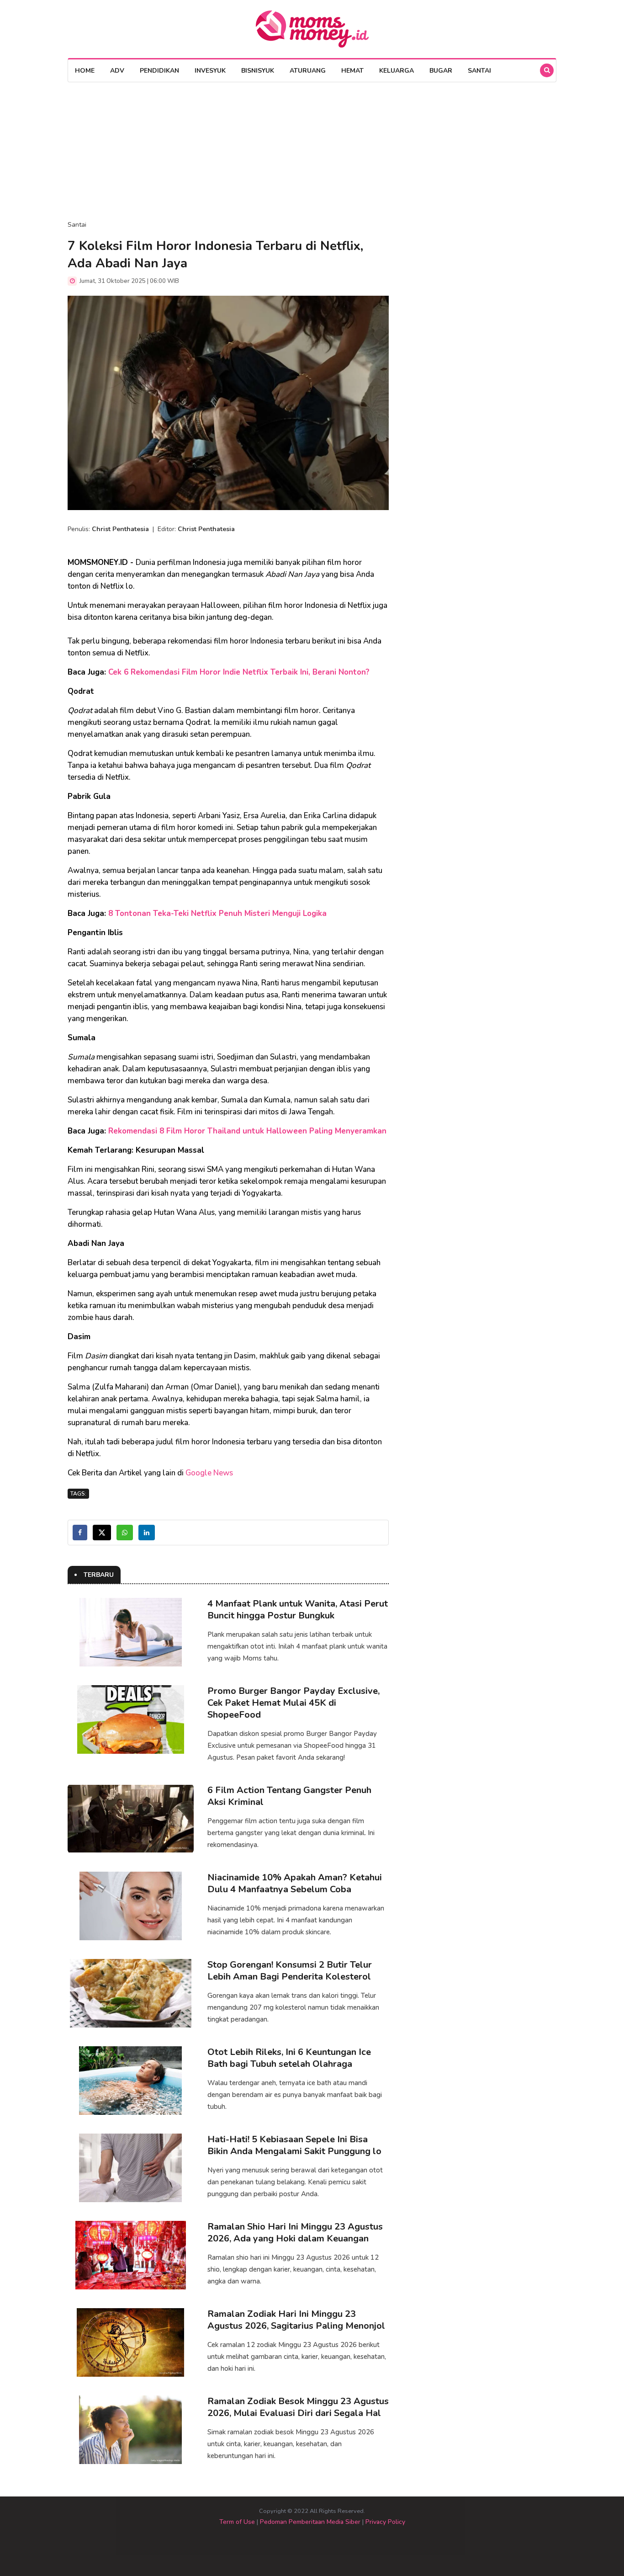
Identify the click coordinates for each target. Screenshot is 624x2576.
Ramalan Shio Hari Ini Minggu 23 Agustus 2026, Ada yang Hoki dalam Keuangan (295, 2233)
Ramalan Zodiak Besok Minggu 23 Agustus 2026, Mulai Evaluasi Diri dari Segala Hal (298, 2407)
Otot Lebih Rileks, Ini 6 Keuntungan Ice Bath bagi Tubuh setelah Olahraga (289, 2058)
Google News (209, 1473)
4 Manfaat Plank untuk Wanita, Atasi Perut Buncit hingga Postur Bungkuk (298, 1610)
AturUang (308, 71)
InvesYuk (210, 71)
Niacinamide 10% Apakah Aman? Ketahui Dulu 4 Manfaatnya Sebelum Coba (295, 1883)
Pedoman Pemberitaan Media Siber (310, 2522)
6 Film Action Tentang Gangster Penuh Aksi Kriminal (289, 1796)
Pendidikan (159, 71)
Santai (479, 71)
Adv (117, 71)
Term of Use (237, 2522)
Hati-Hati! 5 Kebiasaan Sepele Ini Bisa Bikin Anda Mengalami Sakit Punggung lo (294, 2145)
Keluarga (397, 71)
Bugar (441, 71)
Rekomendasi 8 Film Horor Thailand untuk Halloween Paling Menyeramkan (247, 1131)
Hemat (352, 71)
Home (85, 71)
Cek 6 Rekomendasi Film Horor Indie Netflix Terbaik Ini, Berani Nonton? (239, 672)
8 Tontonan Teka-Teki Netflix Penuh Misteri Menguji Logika (217, 913)
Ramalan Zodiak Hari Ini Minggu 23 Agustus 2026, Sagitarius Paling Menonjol (296, 2320)
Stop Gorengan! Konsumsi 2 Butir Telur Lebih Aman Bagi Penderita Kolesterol (290, 1971)
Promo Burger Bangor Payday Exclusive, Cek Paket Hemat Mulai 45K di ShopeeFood (293, 1703)
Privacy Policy (385, 2522)
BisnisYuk (258, 71)
